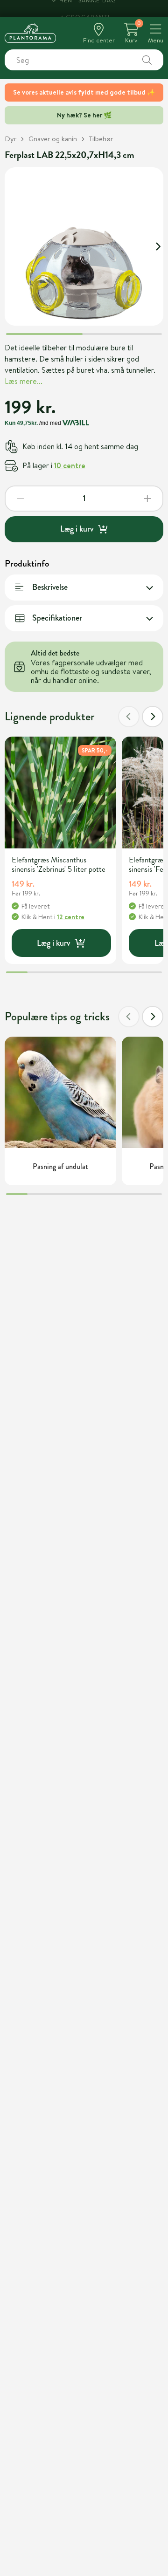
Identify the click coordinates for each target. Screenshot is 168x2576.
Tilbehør (101, 139)
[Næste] (153, 717)
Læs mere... (24, 381)
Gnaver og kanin (53, 139)
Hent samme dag (88, 8)
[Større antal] (147, 499)
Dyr (10, 139)
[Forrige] (129, 717)
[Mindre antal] (21, 499)
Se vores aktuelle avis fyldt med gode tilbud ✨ (84, 92)
